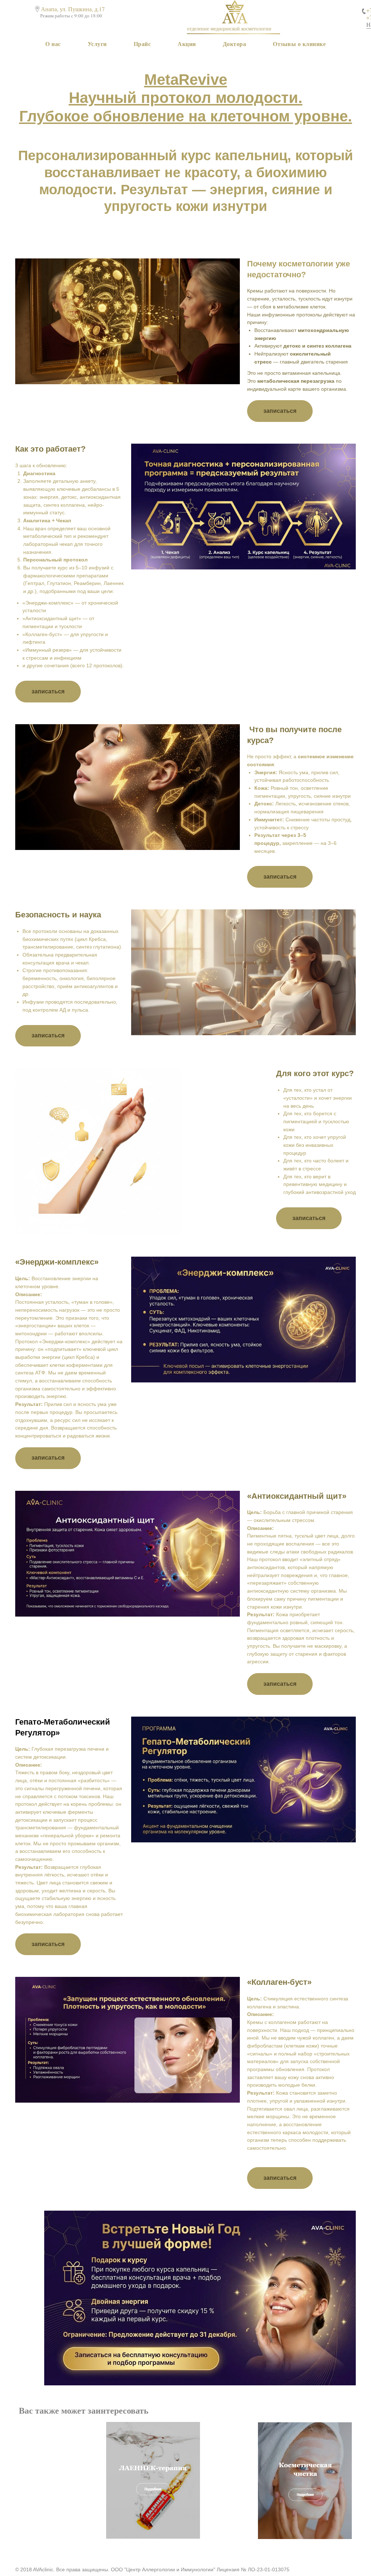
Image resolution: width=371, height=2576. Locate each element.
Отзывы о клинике (299, 44)
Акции (187, 44)
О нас (53, 44)
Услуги (97, 44)
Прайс (142, 44)
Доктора (235, 44)
